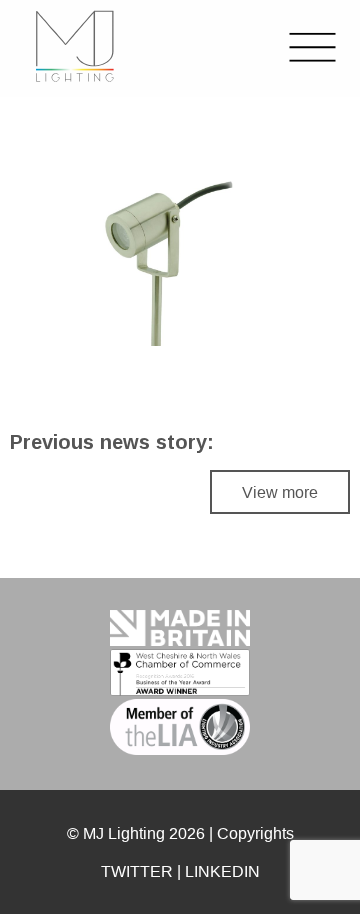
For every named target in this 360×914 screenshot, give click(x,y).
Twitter (137, 871)
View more (280, 492)
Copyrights (255, 833)
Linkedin (222, 871)
